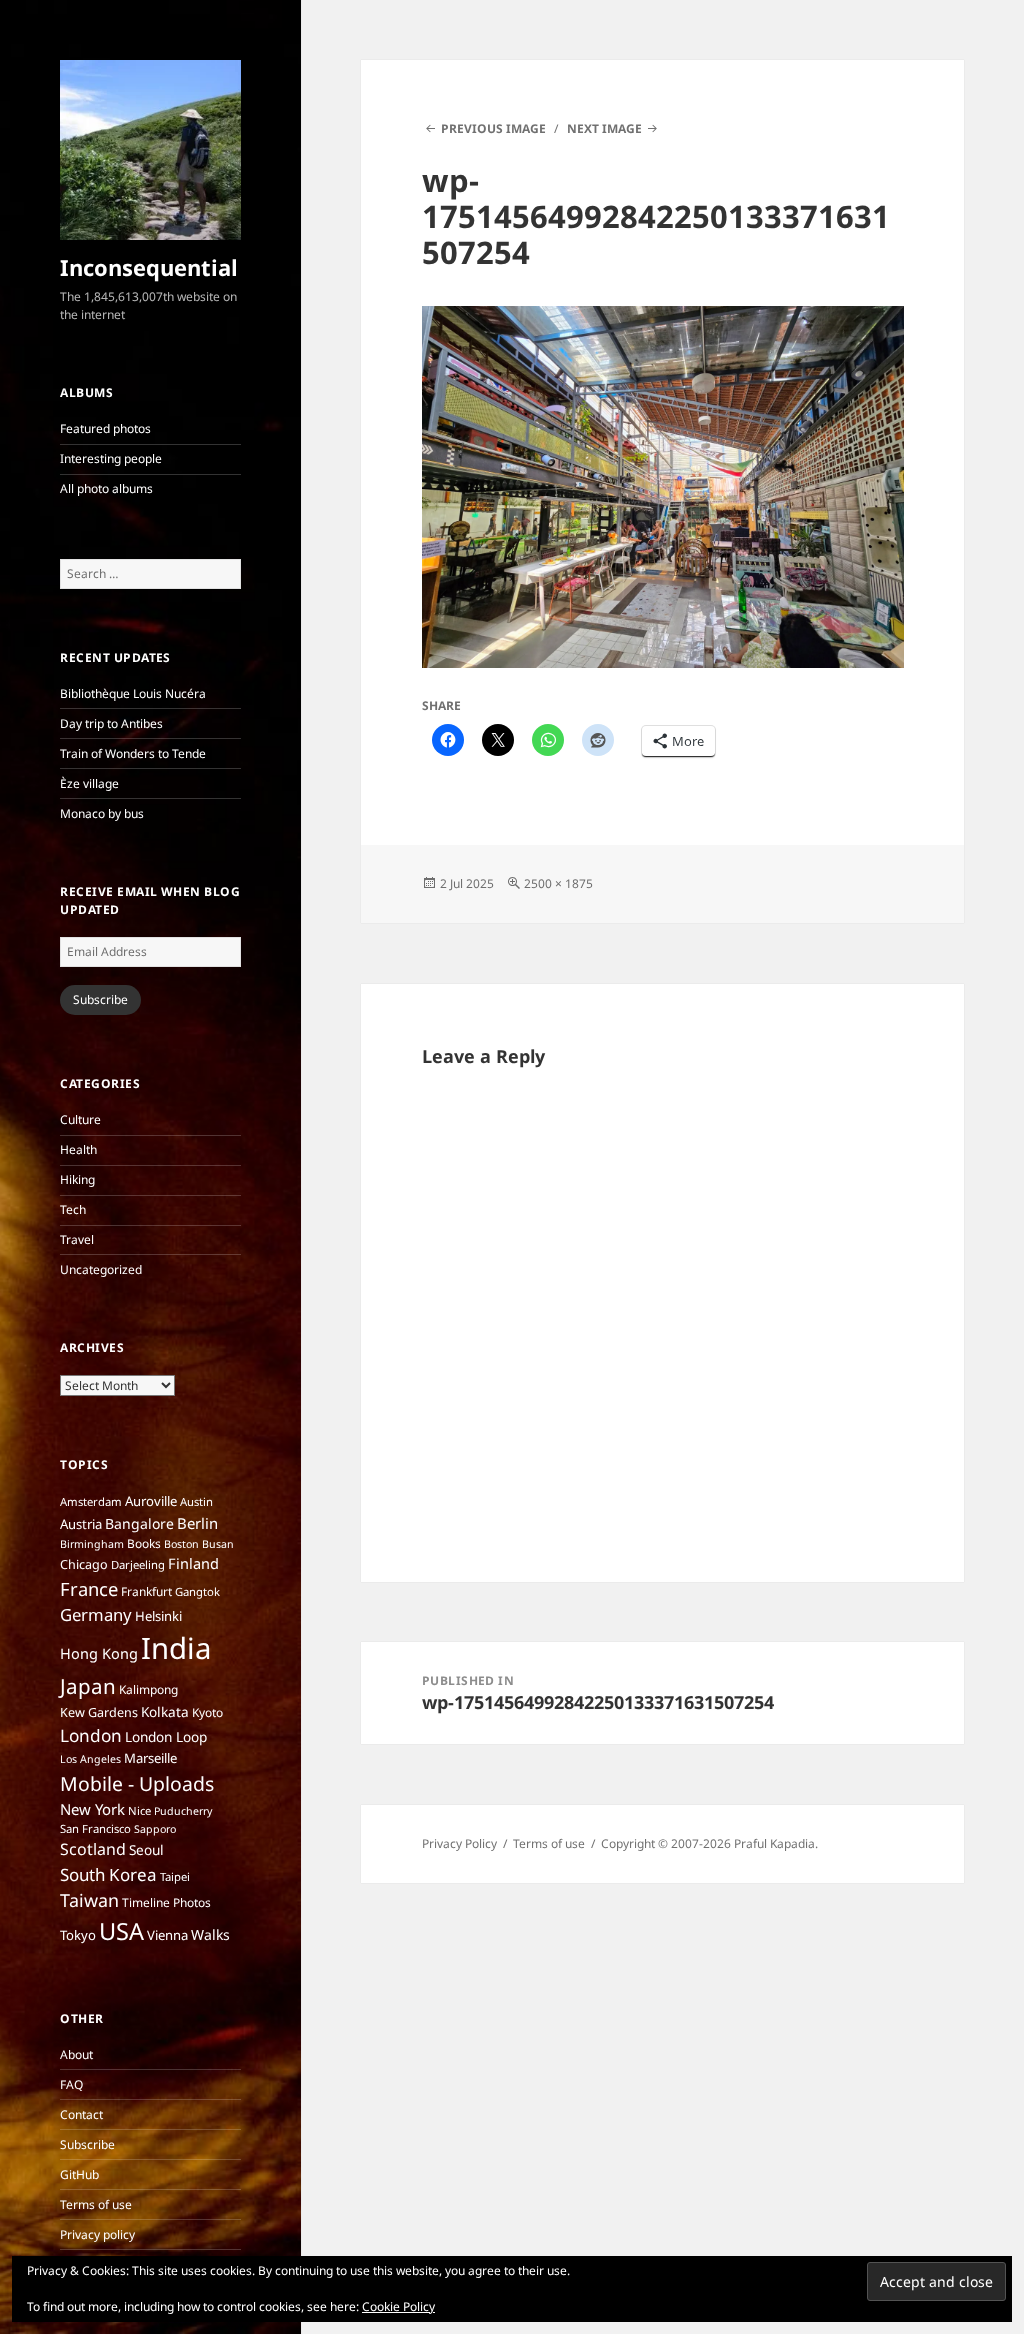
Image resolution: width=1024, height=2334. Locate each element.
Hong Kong (99, 1653)
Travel (77, 1239)
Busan (218, 1544)
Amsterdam (91, 1501)
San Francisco (95, 1828)
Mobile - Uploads (137, 1783)
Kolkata (165, 1711)
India (176, 1648)
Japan (88, 1686)
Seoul (146, 1849)
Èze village (89, 783)
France (89, 1588)
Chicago (84, 1564)
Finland (193, 1563)
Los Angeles (90, 1759)
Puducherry (183, 1811)
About (76, 2054)
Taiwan (89, 1900)
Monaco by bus (102, 813)
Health (78, 1149)
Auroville (151, 1501)
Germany (96, 1614)
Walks (210, 1934)
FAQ (71, 2084)
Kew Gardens (99, 1712)
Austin (196, 1501)
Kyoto (207, 1712)
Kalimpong (148, 1689)
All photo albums (106, 488)
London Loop (166, 1736)
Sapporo (155, 1829)
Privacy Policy (459, 1843)
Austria (81, 1524)
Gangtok (197, 1591)
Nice (139, 1810)
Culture (80, 1119)
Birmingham (92, 1544)
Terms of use (96, 2204)
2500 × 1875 (558, 883)
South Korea (108, 1874)
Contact (81, 2114)
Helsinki (158, 1616)
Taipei (175, 1876)
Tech (73, 1209)
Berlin (197, 1523)
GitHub (79, 2174)
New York (92, 1809)
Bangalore (139, 1523)
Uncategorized (101, 1269)
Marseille (150, 1758)
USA (121, 1931)
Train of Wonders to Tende (133, 753)
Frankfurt (146, 1591)
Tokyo (78, 1935)
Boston (181, 1544)
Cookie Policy (398, 2306)
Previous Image (493, 128)
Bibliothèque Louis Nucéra (133, 693)
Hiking (77, 1179)
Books (144, 1543)
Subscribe (100, 999)
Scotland (93, 1849)
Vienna (167, 1935)
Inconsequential (149, 267)
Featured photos (105, 428)
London (91, 1735)
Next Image (604, 128)
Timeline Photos (166, 1902)
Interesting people (111, 458)
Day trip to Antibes (111, 723)
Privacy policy (97, 2234)
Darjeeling (138, 1564)
